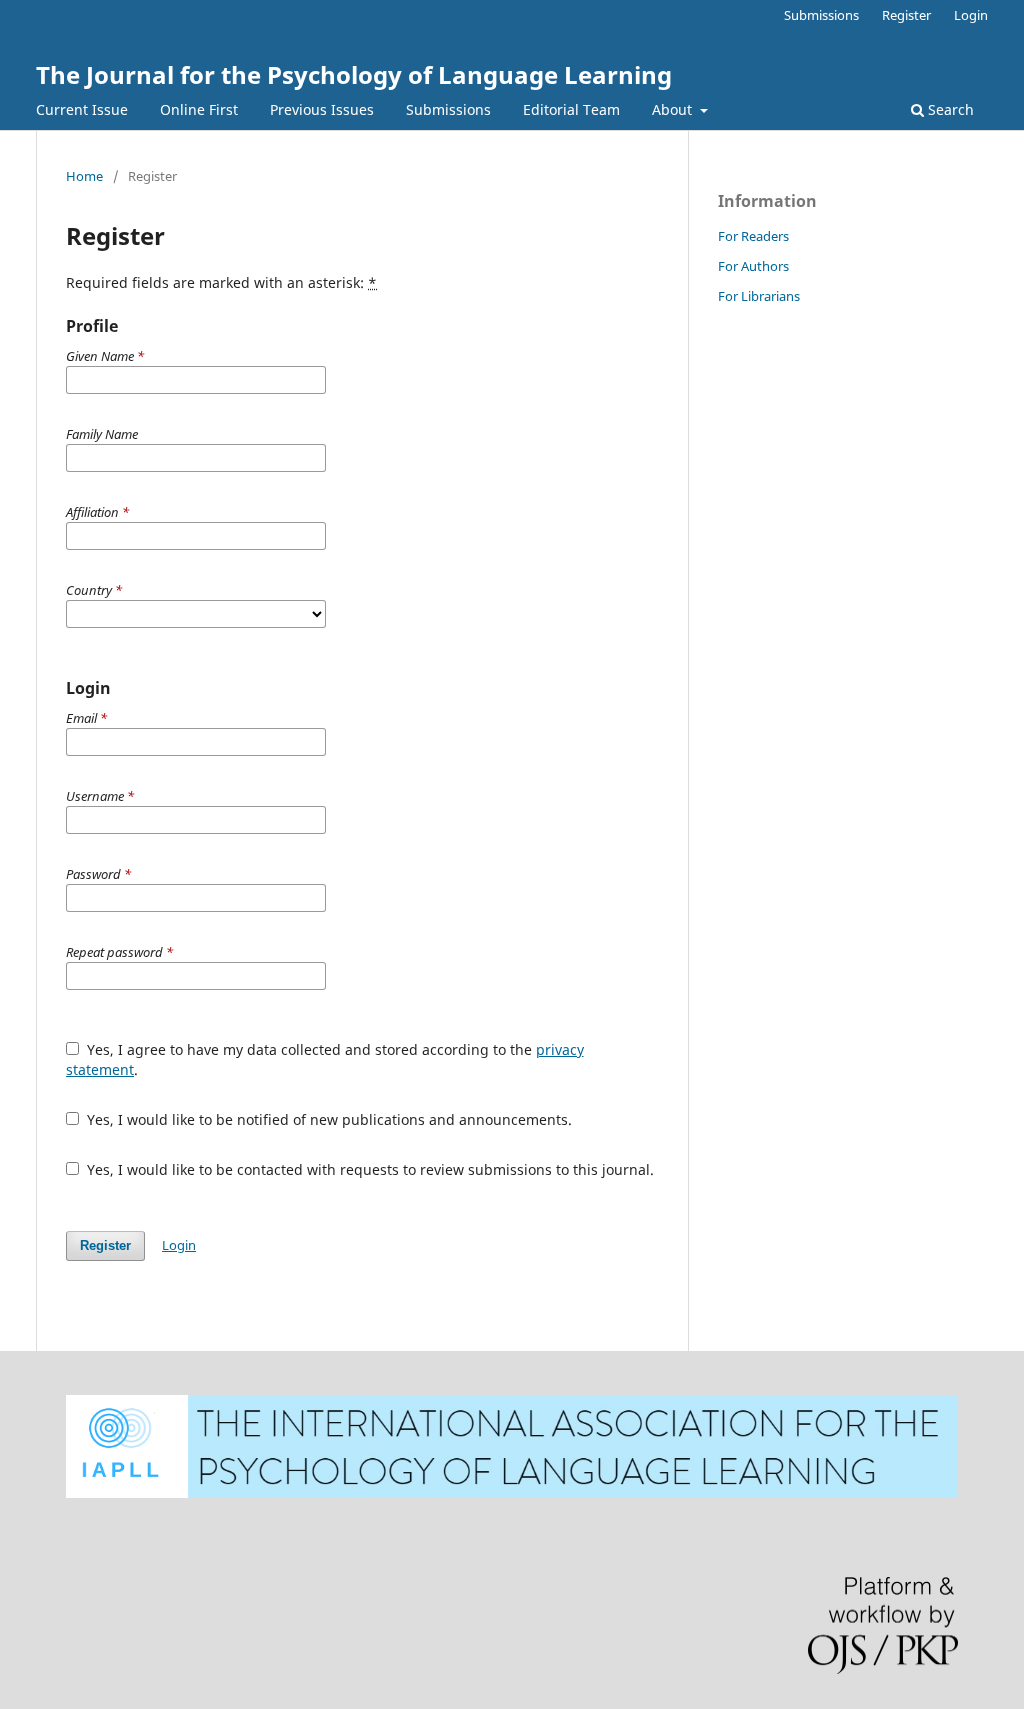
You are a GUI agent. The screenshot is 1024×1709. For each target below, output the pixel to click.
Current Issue (82, 109)
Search (949, 109)
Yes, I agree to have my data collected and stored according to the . (325, 1059)
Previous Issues (322, 109)
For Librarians (759, 296)
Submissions (448, 109)
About (674, 109)
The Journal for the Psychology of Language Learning (354, 74)
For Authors (753, 266)
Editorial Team (571, 109)
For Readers (753, 236)
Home (84, 176)
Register (906, 15)
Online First (199, 109)
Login (971, 15)
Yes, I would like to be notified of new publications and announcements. (327, 1119)
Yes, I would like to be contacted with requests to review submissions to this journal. (368, 1169)
